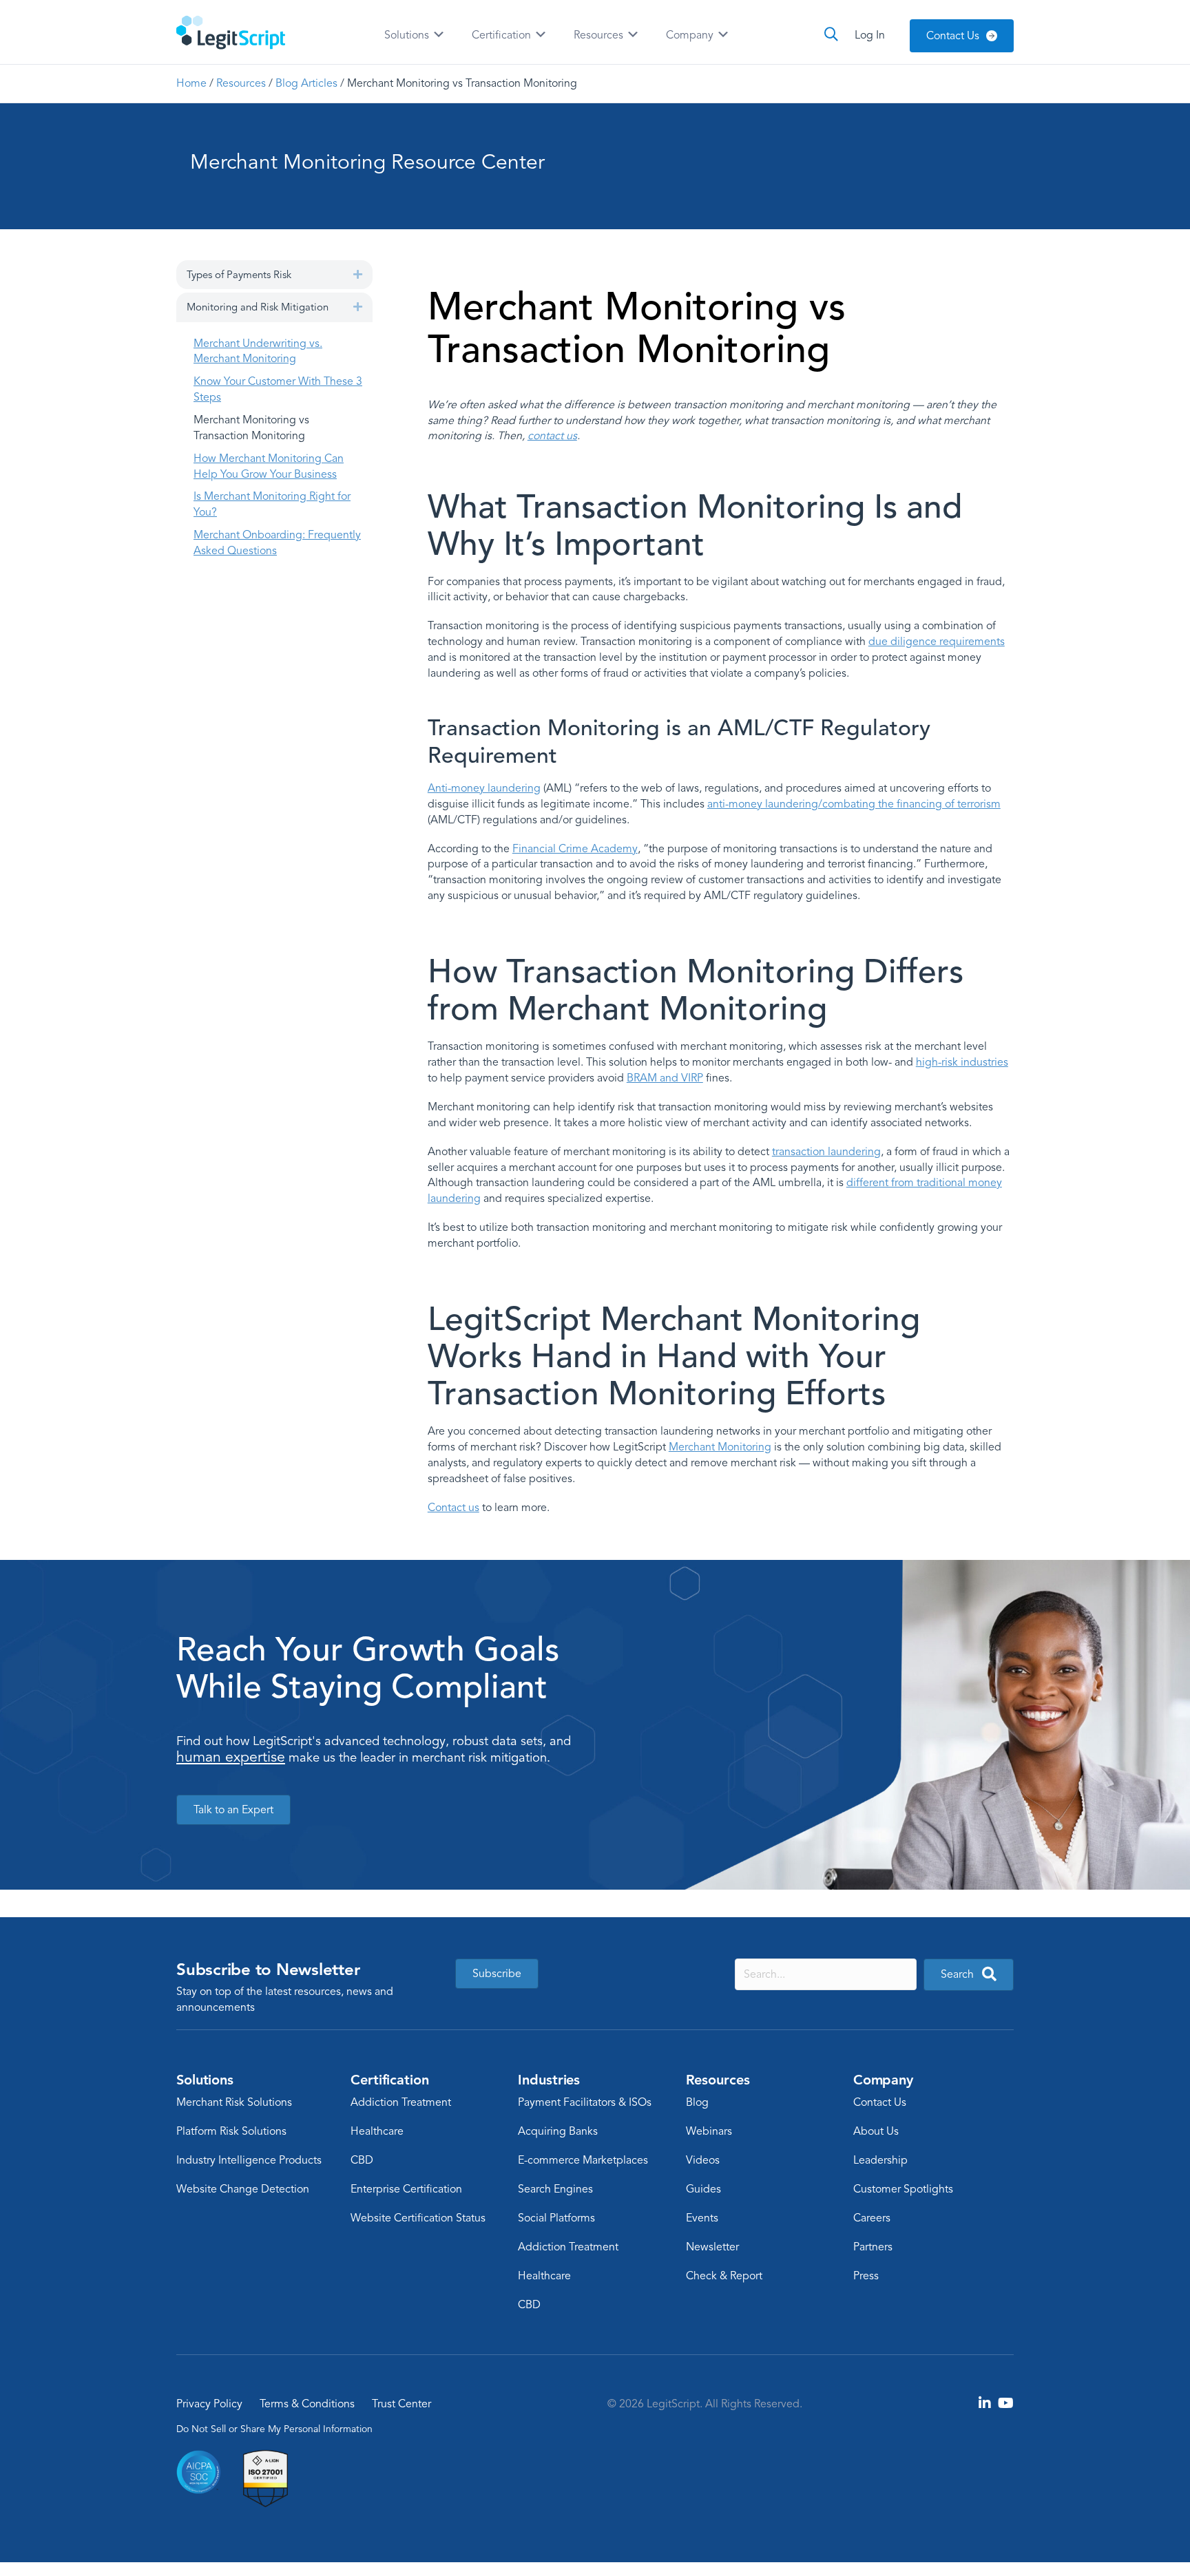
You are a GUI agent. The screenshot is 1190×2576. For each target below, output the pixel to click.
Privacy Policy (209, 2404)
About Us (876, 2131)
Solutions (408, 35)
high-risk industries (962, 1062)
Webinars (709, 2131)
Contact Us (880, 2102)
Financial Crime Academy (575, 849)
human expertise (231, 1757)
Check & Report (724, 2276)
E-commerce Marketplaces (583, 2160)
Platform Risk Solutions (231, 2131)
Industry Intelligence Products (249, 2160)
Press (866, 2276)
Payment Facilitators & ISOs (585, 2102)
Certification (503, 35)
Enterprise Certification (406, 2189)
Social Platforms (556, 2218)
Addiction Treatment (401, 2102)
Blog (697, 2102)
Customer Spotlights (903, 2189)
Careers (872, 2218)
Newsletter (712, 2247)
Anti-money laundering (484, 788)
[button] (358, 274)
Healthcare (377, 2131)
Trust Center (401, 2404)
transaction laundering (826, 1152)
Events (702, 2218)
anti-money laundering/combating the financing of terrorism (854, 804)
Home (191, 83)
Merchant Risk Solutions (234, 2102)
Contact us (453, 1508)
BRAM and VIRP (665, 1078)
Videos (703, 2160)
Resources (600, 35)
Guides (703, 2189)
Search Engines (555, 2189)
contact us (552, 436)
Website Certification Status (418, 2218)
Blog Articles (306, 83)
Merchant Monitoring (720, 1447)
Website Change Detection (243, 2189)
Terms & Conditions (307, 2404)
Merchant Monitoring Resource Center (367, 162)
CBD (362, 2160)
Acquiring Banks (558, 2131)
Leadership (880, 2160)
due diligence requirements (937, 642)
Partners (873, 2247)
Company (691, 35)
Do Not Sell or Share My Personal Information (274, 2428)
